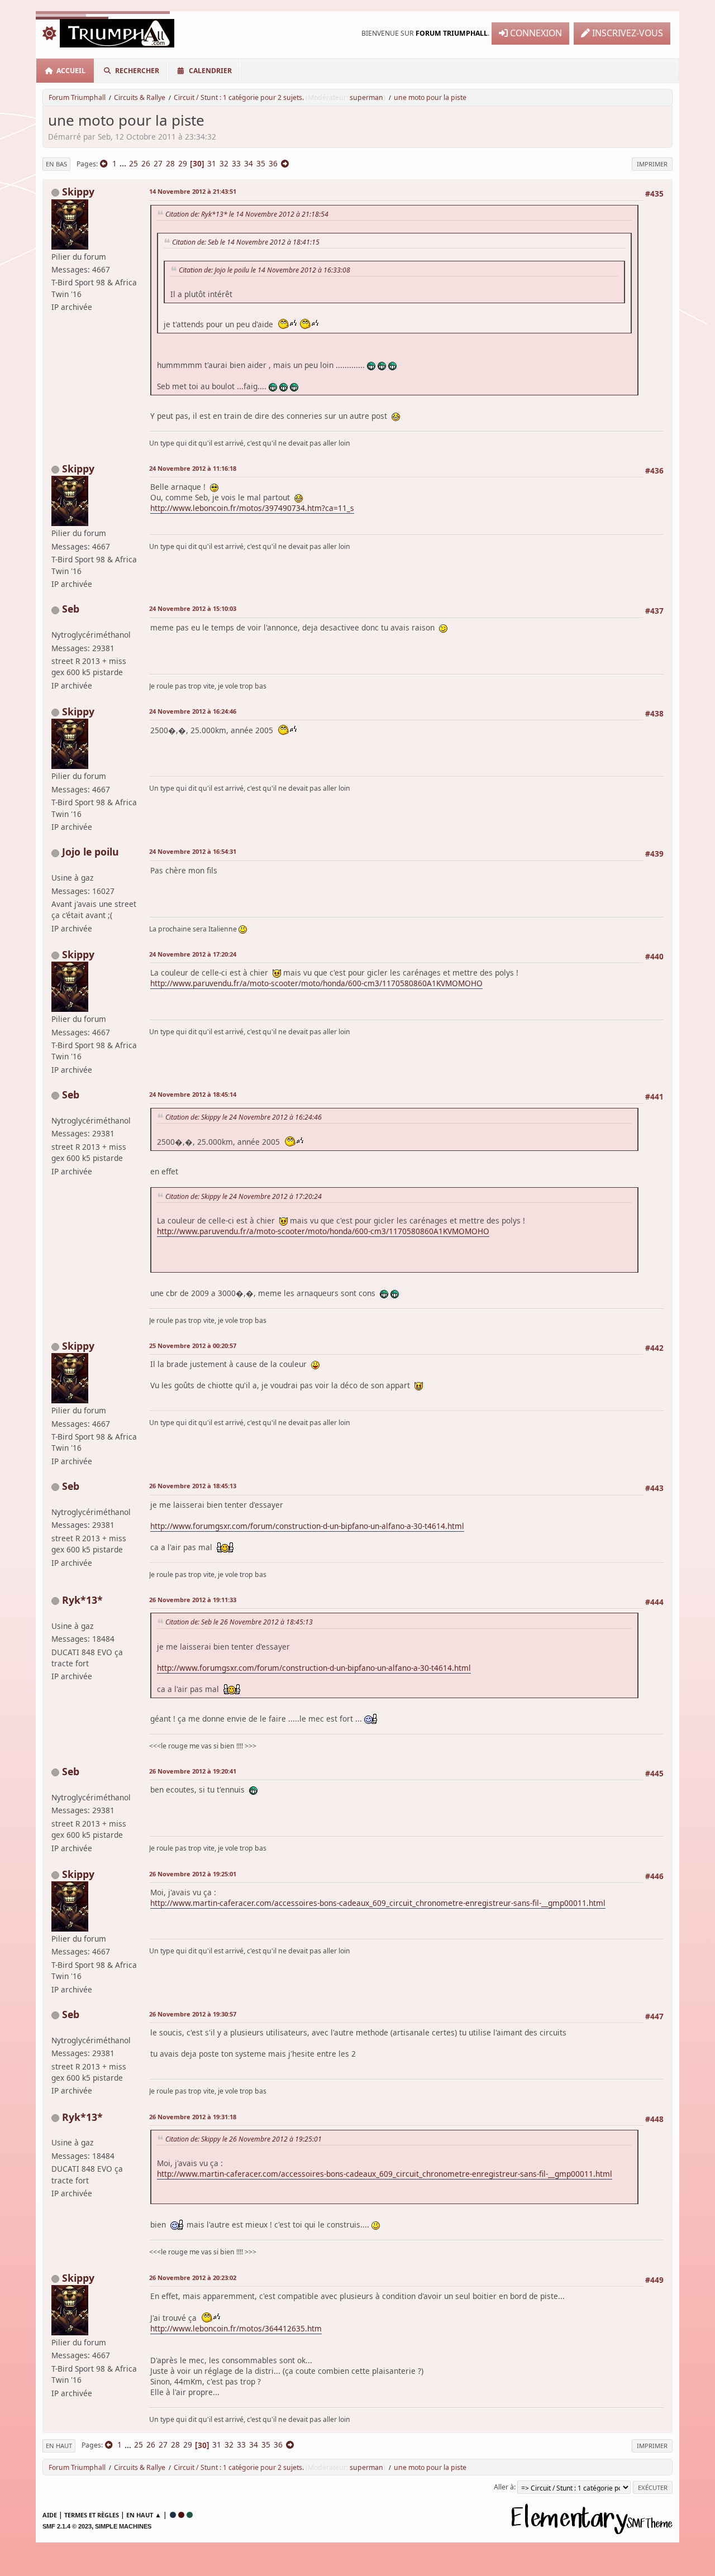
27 (158, 163)
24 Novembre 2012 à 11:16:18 (193, 468)
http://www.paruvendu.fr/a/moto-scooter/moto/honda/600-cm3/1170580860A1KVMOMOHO (316, 983)
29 (183, 163)
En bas (56, 164)
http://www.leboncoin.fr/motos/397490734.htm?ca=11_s (252, 508)
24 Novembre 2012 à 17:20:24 (193, 954)
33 (236, 163)
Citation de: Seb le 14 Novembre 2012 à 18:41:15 (246, 242)
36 (273, 163)
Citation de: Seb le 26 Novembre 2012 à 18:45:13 (239, 1622)
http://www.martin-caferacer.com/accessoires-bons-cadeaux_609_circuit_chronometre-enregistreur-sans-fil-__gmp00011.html (378, 1903)
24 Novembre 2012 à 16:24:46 (193, 711)
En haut (59, 2446)
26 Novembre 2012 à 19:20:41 (193, 1771)
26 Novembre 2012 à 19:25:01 (193, 1874)
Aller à (504, 2487)
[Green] (190, 2515)
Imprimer (652, 164)
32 (224, 163)
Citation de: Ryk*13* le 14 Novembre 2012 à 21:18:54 (247, 214)
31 (212, 163)
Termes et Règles (92, 2515)
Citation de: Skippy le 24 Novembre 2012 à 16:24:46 (244, 1117)
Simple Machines (123, 2526)
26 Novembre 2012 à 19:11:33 (193, 1600)
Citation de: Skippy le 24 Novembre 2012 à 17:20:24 (244, 1196)
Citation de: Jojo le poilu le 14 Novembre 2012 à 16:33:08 (264, 270)
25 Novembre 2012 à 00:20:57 (193, 1346)
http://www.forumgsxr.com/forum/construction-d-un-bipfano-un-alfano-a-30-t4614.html (307, 1526)
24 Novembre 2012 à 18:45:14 (193, 1094)
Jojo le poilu (90, 852)
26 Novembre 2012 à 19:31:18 (193, 2117)
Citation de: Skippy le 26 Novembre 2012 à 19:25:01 (244, 2139)
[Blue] (173, 2515)
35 (261, 163)
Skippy (78, 192)
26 (146, 163)
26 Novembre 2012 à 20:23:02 (193, 2278)
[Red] (181, 2515)
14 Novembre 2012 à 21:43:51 (193, 191)
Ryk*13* (82, 1600)
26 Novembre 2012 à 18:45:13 (193, 1486)
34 (249, 163)
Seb (71, 609)
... (124, 163)
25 (134, 163)
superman (366, 97)
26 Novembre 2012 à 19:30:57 (193, 2014)
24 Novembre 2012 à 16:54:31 (193, 851)
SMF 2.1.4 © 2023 (67, 2526)
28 (170, 163)
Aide (50, 2515)
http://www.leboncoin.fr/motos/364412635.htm (236, 2328)
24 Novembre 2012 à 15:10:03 (193, 608)
